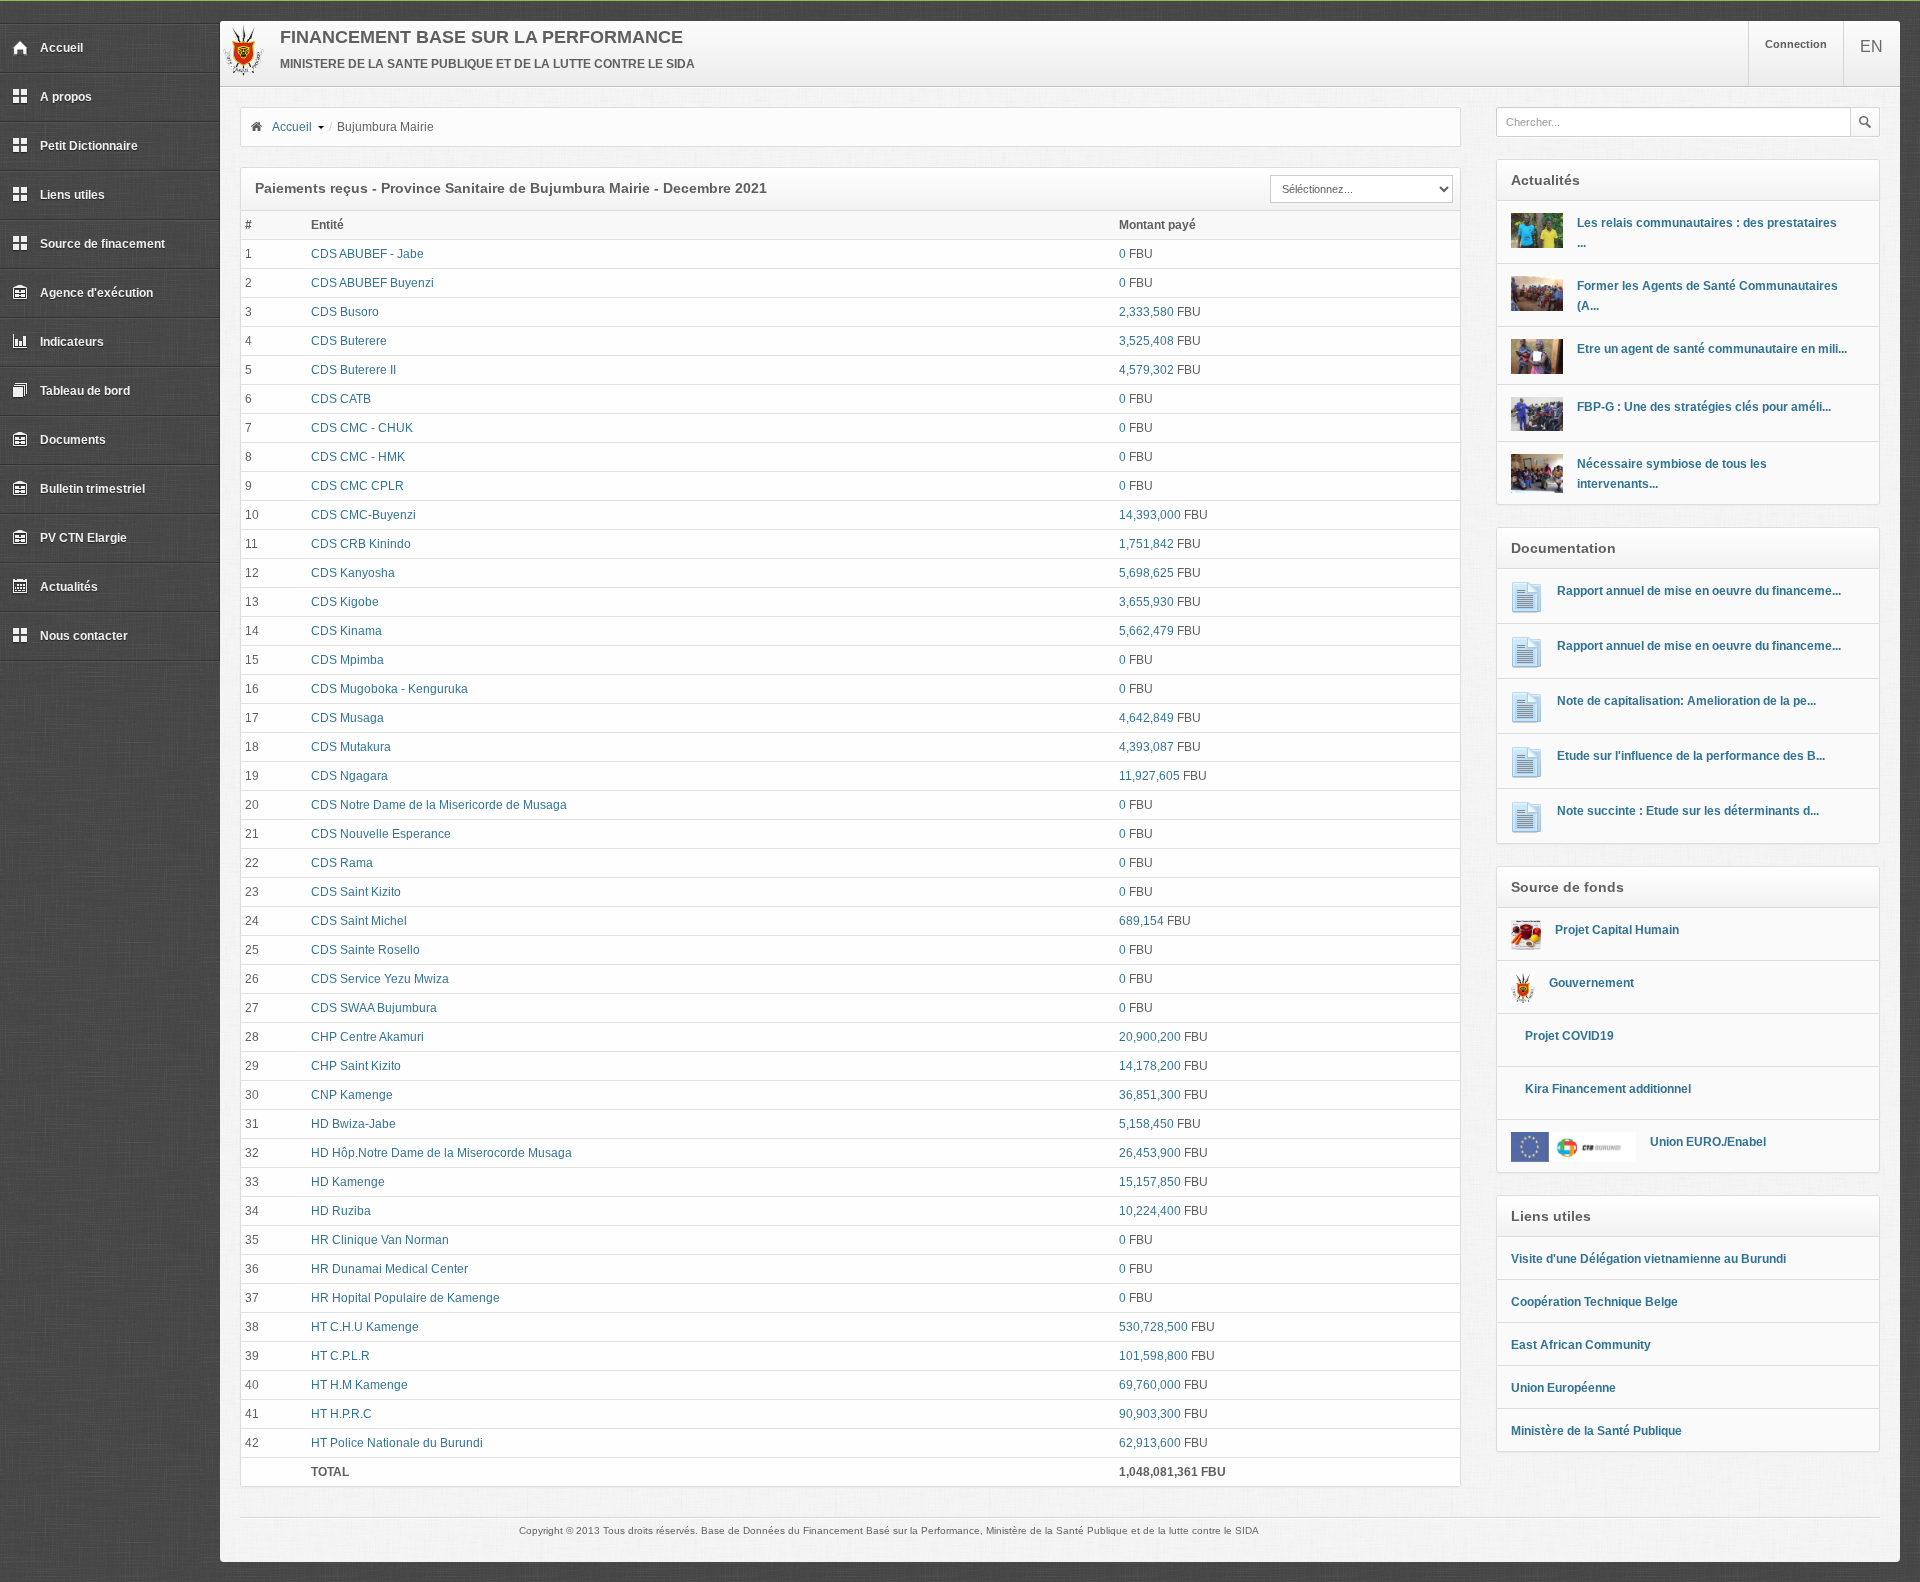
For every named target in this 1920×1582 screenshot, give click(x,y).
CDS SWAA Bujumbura (374, 1008)
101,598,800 (1153, 1356)
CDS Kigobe (345, 602)
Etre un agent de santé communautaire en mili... (1712, 349)
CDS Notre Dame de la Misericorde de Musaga (439, 805)
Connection (1796, 44)
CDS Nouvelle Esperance (381, 834)
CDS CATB (341, 399)
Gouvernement (1591, 983)
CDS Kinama (346, 631)
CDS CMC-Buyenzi (363, 515)
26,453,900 (1150, 1153)
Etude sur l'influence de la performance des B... (1691, 756)
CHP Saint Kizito (356, 1066)
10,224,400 (1150, 1211)
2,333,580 (1146, 312)
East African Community (1581, 1345)
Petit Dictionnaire (89, 146)
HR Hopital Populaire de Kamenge (405, 1298)
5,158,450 (1146, 1124)
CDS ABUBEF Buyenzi (372, 283)
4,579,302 (1146, 370)
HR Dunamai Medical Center (389, 1269)
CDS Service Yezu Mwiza (380, 979)
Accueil (61, 48)
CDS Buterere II (353, 370)
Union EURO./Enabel (1708, 1142)
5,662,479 (1146, 631)
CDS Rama (342, 863)
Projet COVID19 (1569, 1036)
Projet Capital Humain (1617, 930)
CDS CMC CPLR (357, 486)
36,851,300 (1150, 1095)
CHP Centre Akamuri (367, 1037)
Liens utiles (72, 195)
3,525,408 (1146, 341)
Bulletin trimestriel (92, 489)
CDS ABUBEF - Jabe (367, 254)
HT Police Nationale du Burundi (397, 1443)
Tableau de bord (85, 391)
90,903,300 (1150, 1414)
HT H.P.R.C (341, 1414)
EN (1871, 46)
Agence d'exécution (96, 293)
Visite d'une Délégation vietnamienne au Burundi (1648, 1259)
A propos (66, 97)
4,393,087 (1146, 747)
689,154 (1141, 921)
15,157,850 (1150, 1182)
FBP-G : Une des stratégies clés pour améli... (1704, 407)
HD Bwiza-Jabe (353, 1124)
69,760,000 (1150, 1385)
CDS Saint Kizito (356, 892)
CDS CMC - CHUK (362, 428)
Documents (73, 440)
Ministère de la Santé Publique (1596, 1431)
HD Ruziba (341, 1211)
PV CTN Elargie (83, 538)
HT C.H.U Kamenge (365, 1327)
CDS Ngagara (349, 776)
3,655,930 (1146, 602)
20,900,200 (1150, 1037)
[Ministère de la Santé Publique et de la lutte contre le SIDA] (243, 72)
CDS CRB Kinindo (361, 544)
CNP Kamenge (352, 1095)
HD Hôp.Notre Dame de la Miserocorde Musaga (441, 1153)
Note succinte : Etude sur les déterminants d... (1688, 811)
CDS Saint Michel (359, 921)
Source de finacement (102, 244)
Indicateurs (72, 342)
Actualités (69, 587)
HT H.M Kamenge (359, 1385)
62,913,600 (1150, 1443)
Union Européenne (1563, 1388)
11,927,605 (1149, 776)
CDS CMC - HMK (358, 457)
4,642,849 (1146, 718)
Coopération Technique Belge (1594, 1302)
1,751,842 (1146, 544)
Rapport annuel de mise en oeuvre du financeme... (1699, 591)
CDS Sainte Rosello (365, 950)
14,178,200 (1150, 1066)
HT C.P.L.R (340, 1356)
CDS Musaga (347, 718)
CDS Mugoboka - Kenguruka (389, 689)
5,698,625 (1146, 573)
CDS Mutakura (351, 747)
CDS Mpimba (347, 660)
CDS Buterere (349, 341)
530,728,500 (1153, 1327)
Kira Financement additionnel (1608, 1089)
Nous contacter (84, 636)
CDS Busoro (345, 312)
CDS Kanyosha (353, 573)
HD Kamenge (348, 1182)
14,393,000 (1150, 515)
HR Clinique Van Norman (380, 1240)
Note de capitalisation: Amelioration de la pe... (1686, 701)
